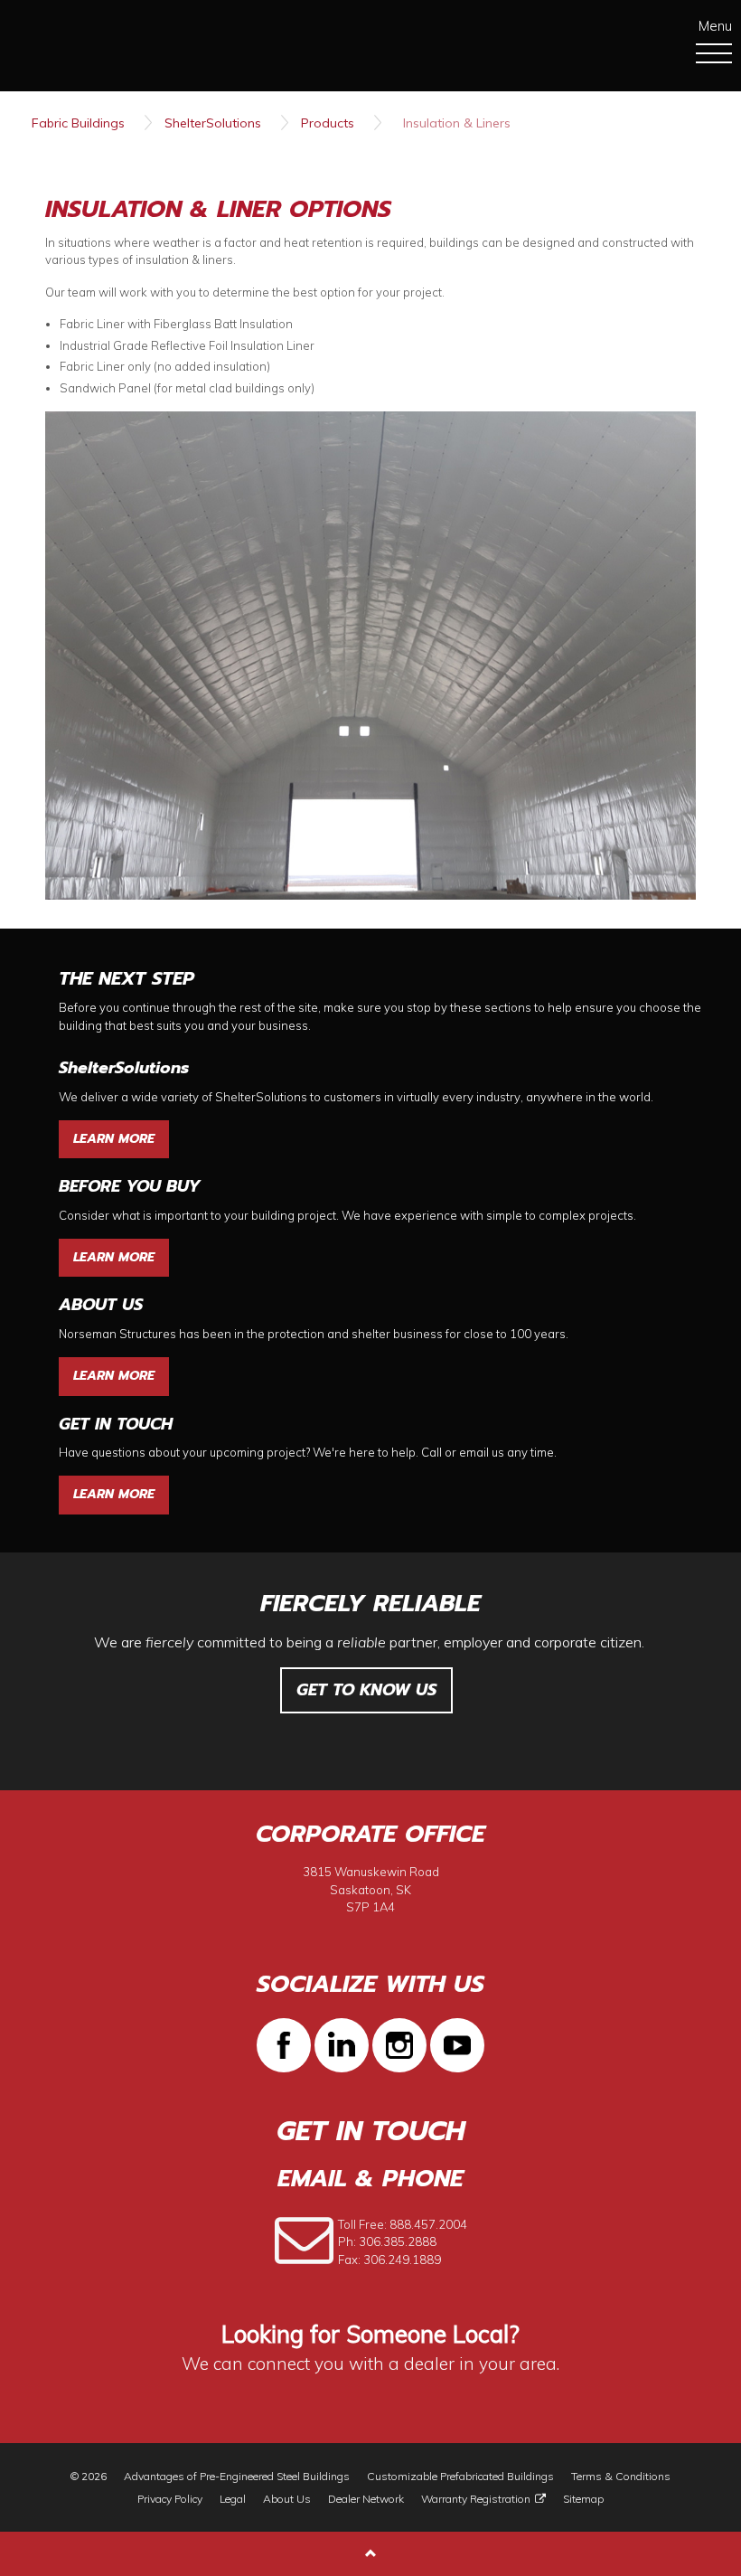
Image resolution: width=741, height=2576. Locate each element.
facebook (284, 2045)
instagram (399, 2045)
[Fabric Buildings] (91, 44)
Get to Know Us (366, 1690)
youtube (457, 2045)
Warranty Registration (476, 2499)
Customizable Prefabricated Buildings (460, 2477)
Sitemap (583, 2499)
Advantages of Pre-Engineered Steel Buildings (237, 2477)
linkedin (342, 2045)
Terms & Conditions (621, 2477)
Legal (233, 2499)
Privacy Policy (170, 2499)
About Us (287, 2499)
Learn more (114, 1139)
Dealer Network (366, 2499)
